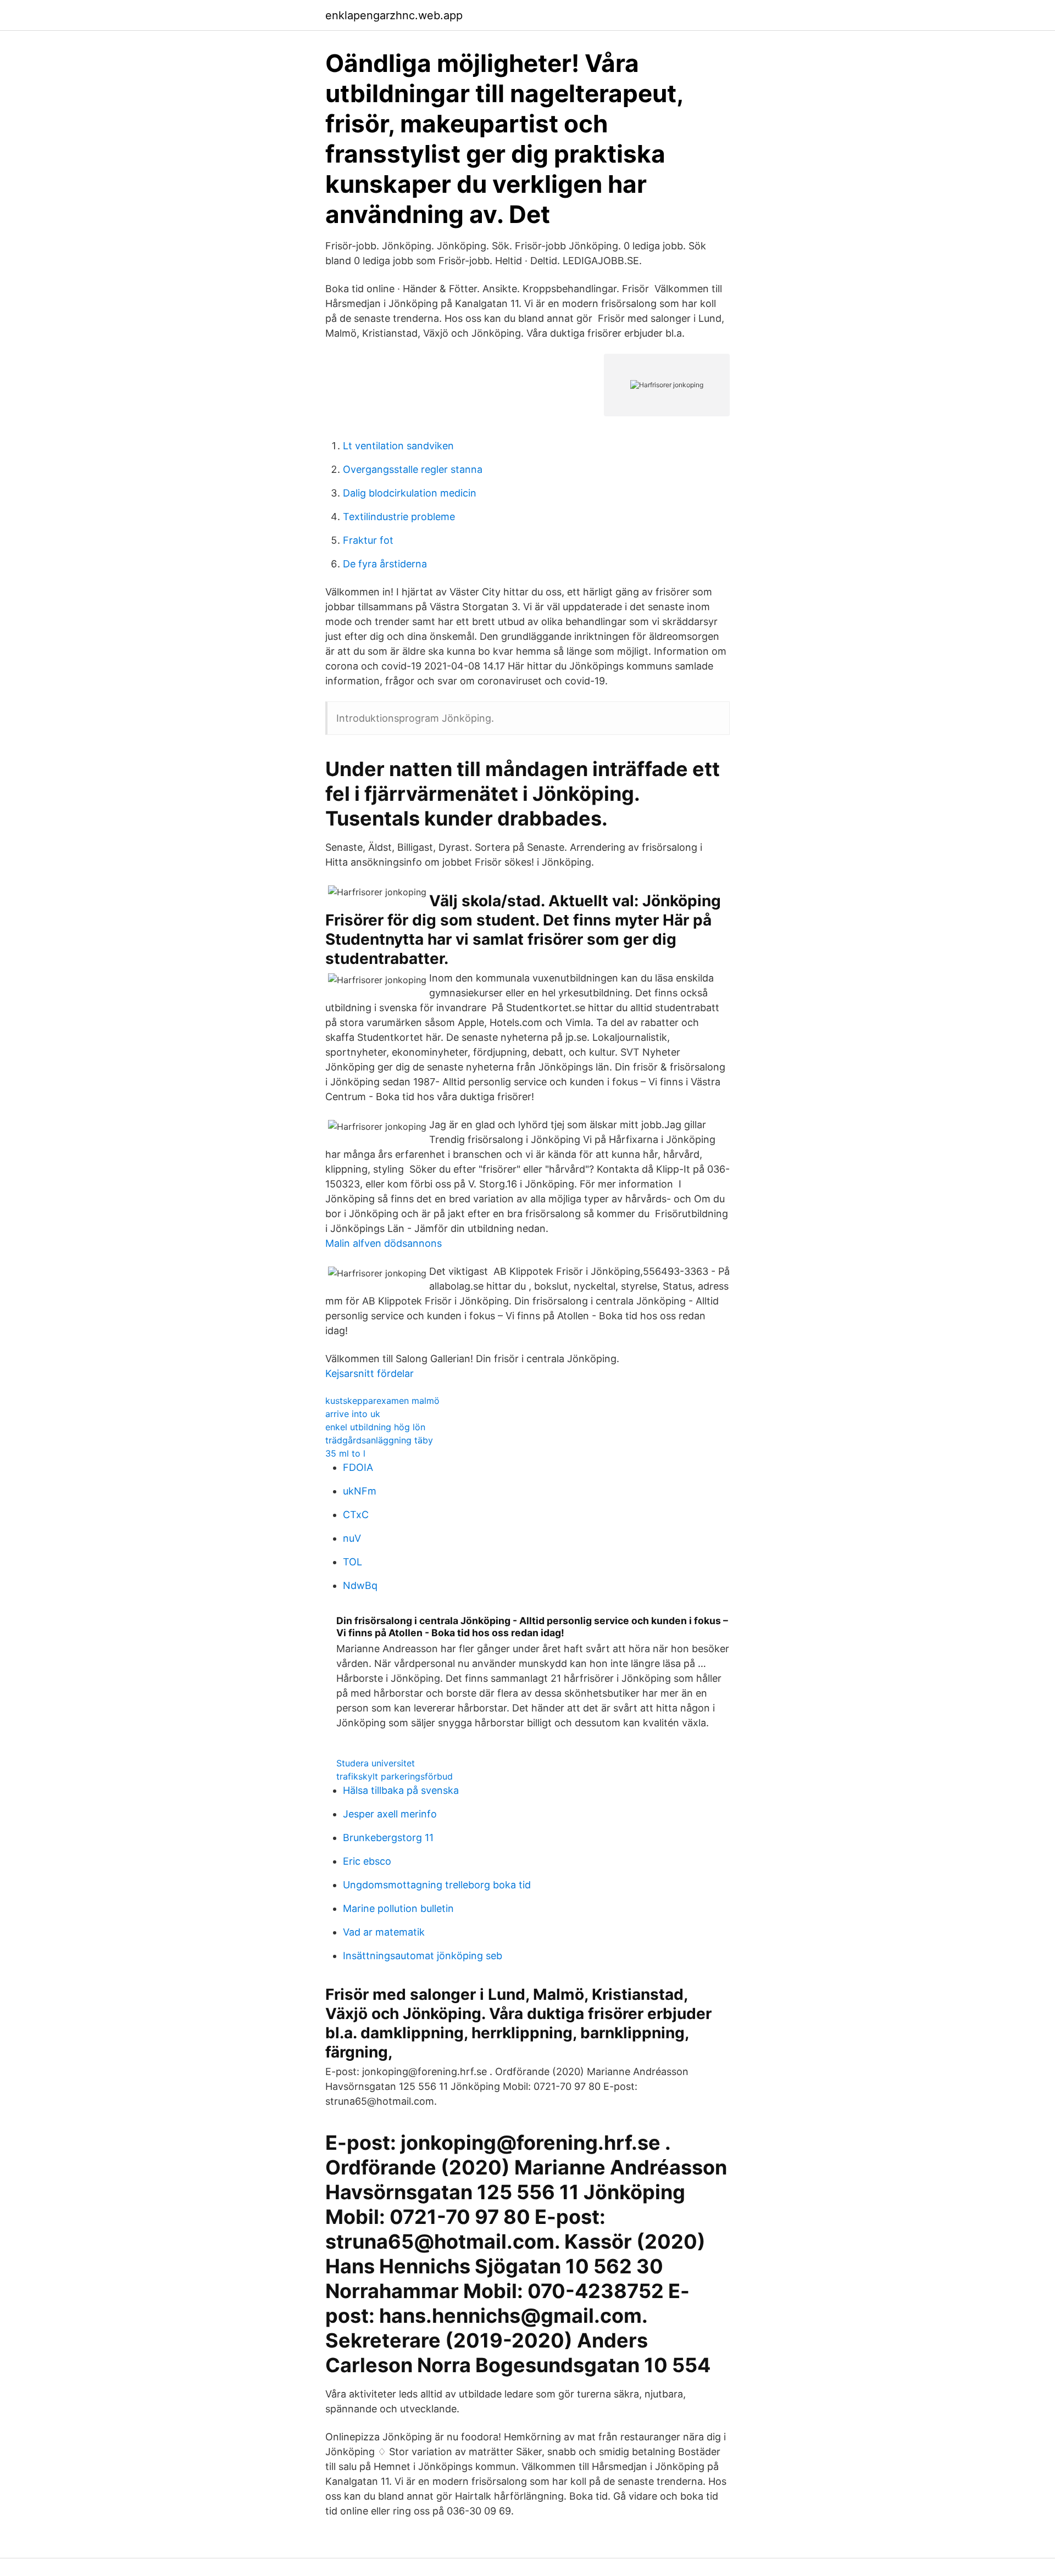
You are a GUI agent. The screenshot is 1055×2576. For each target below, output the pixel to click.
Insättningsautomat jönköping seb (423, 1956)
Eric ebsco (367, 1861)
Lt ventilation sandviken (398, 446)
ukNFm (360, 1491)
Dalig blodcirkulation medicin (410, 493)
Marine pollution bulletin (398, 1908)
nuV (352, 1538)
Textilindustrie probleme (399, 517)
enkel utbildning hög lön (375, 1427)
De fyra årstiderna (385, 564)
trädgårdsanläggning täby (379, 1440)
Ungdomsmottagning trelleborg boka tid (437, 1885)
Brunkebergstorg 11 (388, 1838)
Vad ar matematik (384, 1932)
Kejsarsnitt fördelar (370, 1373)
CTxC (356, 1515)
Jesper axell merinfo (390, 1814)
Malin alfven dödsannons (384, 1243)
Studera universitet (376, 1763)
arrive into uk (353, 1414)
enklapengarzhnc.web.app (394, 15)
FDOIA (358, 1467)
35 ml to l (345, 1453)
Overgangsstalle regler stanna (413, 469)
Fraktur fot (368, 540)
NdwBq (360, 1585)
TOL (352, 1562)
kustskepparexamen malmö (382, 1401)
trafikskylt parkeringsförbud (395, 1776)
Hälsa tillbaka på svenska (401, 1790)
